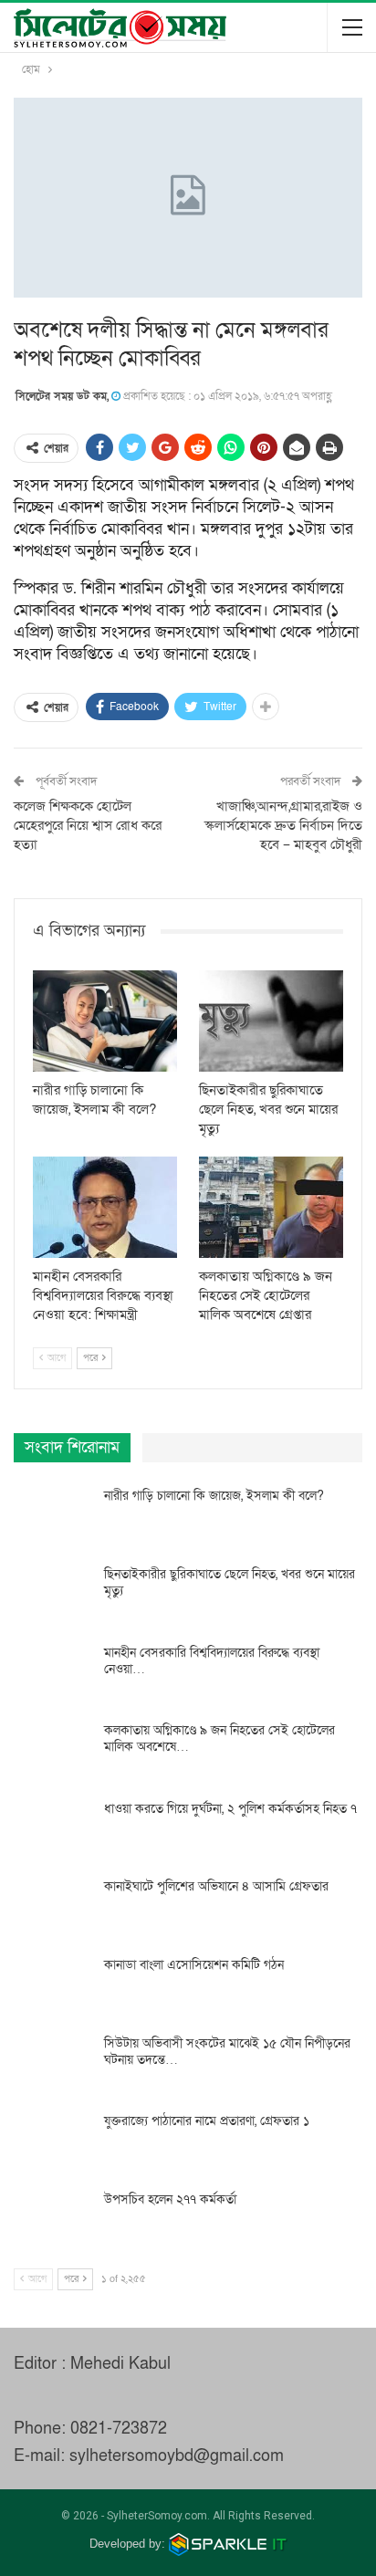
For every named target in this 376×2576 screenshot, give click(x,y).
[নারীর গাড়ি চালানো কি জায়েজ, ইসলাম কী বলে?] (105, 1021)
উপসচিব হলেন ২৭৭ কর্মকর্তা (170, 2199)
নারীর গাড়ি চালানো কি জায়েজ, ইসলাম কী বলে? (214, 1496)
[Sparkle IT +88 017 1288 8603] (228, 2544)
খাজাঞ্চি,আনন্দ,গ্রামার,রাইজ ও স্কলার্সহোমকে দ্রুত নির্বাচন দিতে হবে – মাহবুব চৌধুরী (283, 825)
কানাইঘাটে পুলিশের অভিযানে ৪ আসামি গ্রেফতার (216, 1886)
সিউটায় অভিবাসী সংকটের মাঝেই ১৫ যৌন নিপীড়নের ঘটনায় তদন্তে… (227, 2052)
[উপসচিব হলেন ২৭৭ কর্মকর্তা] (53, 2221)
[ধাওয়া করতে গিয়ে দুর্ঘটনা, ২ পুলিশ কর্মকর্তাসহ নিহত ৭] (53, 1830)
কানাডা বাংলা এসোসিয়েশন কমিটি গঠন (194, 1965)
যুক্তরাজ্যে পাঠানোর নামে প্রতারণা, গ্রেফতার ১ (207, 2121)
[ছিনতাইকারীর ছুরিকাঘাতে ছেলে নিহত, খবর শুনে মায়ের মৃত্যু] (271, 1021)
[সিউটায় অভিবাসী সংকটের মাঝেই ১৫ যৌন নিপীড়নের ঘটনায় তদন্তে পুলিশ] (53, 2065)
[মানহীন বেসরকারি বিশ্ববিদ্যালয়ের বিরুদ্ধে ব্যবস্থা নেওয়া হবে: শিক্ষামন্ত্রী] (105, 1207)
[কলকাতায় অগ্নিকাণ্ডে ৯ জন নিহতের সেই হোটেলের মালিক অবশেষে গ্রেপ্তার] (271, 1207)
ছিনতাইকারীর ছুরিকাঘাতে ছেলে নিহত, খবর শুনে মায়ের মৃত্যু (230, 1582)
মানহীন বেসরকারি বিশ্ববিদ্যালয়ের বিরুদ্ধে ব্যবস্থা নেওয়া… (212, 1661)
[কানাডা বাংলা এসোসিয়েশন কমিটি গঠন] (53, 1986)
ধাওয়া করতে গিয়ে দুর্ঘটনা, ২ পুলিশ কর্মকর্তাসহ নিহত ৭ (230, 1809)
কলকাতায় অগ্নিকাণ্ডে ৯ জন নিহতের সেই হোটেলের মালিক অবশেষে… (219, 1738)
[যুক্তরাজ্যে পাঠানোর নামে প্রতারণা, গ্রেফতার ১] (53, 2142)
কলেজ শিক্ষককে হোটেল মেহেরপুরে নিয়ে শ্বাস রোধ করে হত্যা (88, 825)
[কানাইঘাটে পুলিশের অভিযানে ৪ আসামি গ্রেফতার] (53, 1908)
